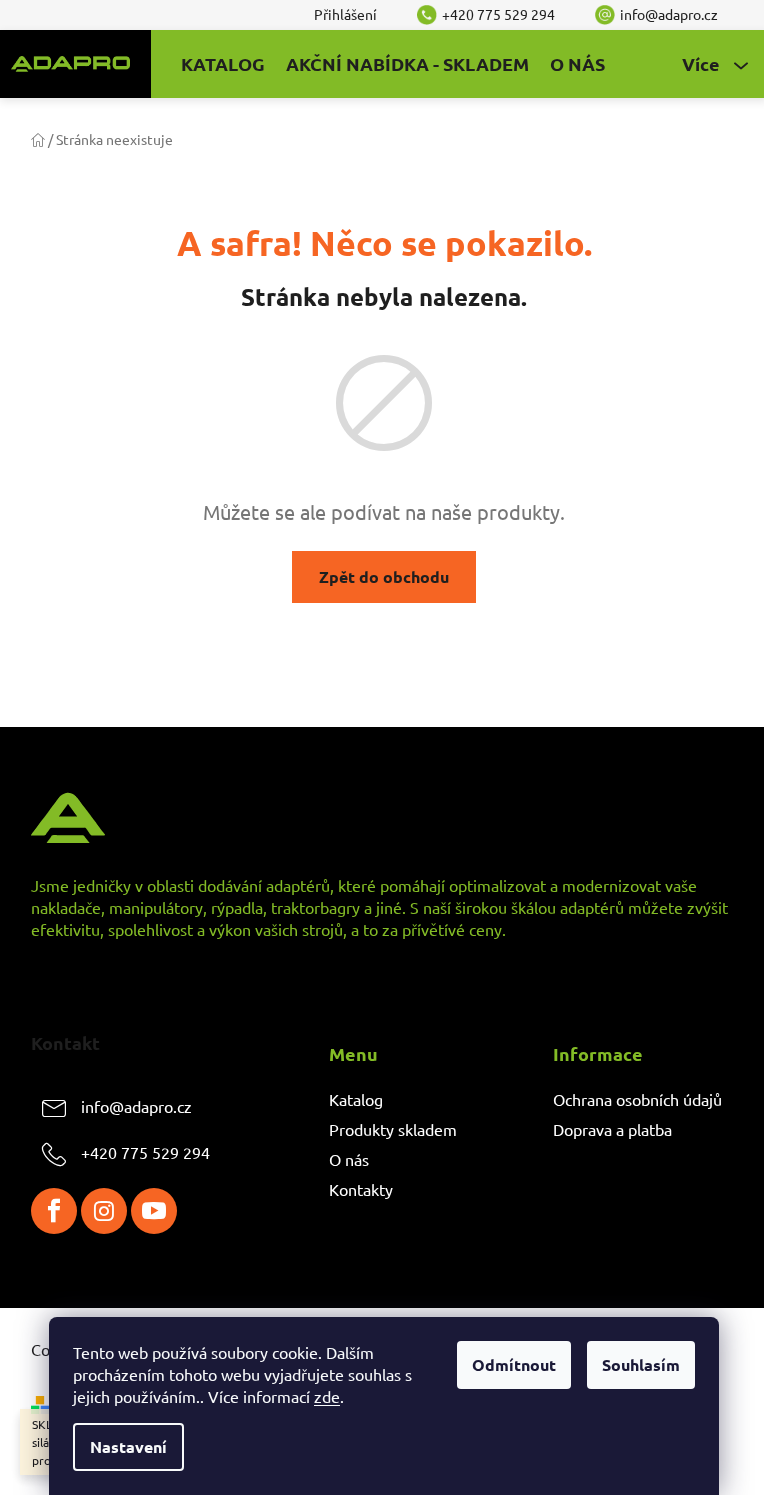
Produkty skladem (393, 1129)
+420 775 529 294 (145, 1152)
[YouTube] (154, 1211)
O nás (349, 1159)
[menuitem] (223, 64)
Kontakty (361, 1189)
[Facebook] (54, 1211)
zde (327, 1396)
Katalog (356, 1099)
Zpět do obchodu (384, 576)
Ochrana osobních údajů (637, 1099)
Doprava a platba (612, 1129)
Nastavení (128, 1446)
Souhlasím (641, 1364)
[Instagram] (104, 1211)
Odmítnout (514, 1364)
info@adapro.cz (136, 1106)
